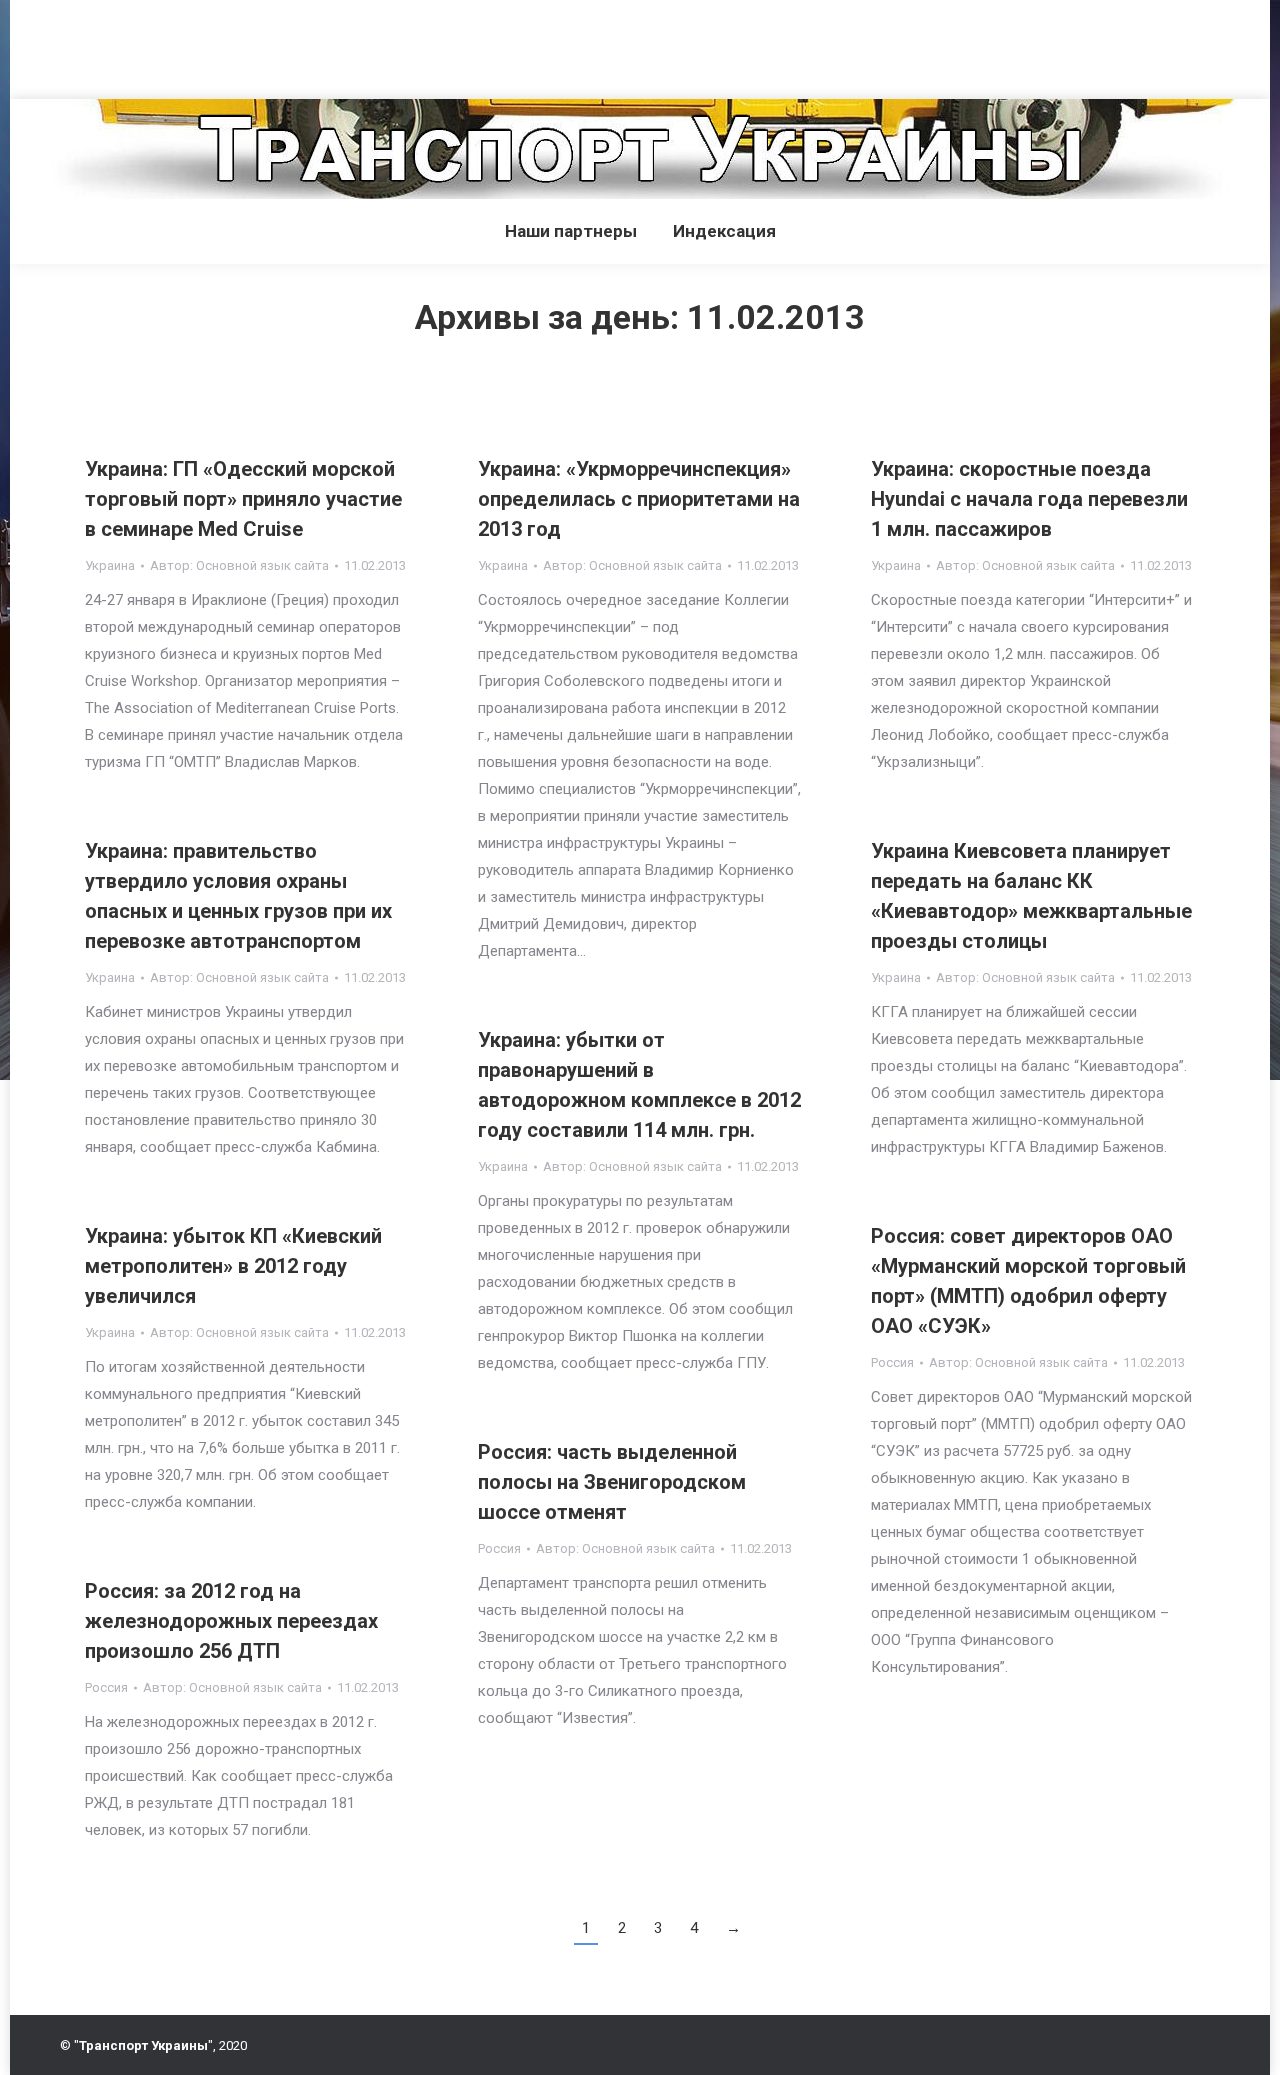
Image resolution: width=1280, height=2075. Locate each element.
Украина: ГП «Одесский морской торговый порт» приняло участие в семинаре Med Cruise (243, 499)
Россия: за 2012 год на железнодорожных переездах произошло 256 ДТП (231, 1621)
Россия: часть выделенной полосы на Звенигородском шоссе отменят (612, 1482)
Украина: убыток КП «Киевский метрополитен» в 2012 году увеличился (233, 1266)
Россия (892, 1362)
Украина (110, 565)
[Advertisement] (364, 45)
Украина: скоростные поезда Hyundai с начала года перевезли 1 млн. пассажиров (1029, 499)
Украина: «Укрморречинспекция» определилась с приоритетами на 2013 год (639, 499)
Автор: (239, 565)
